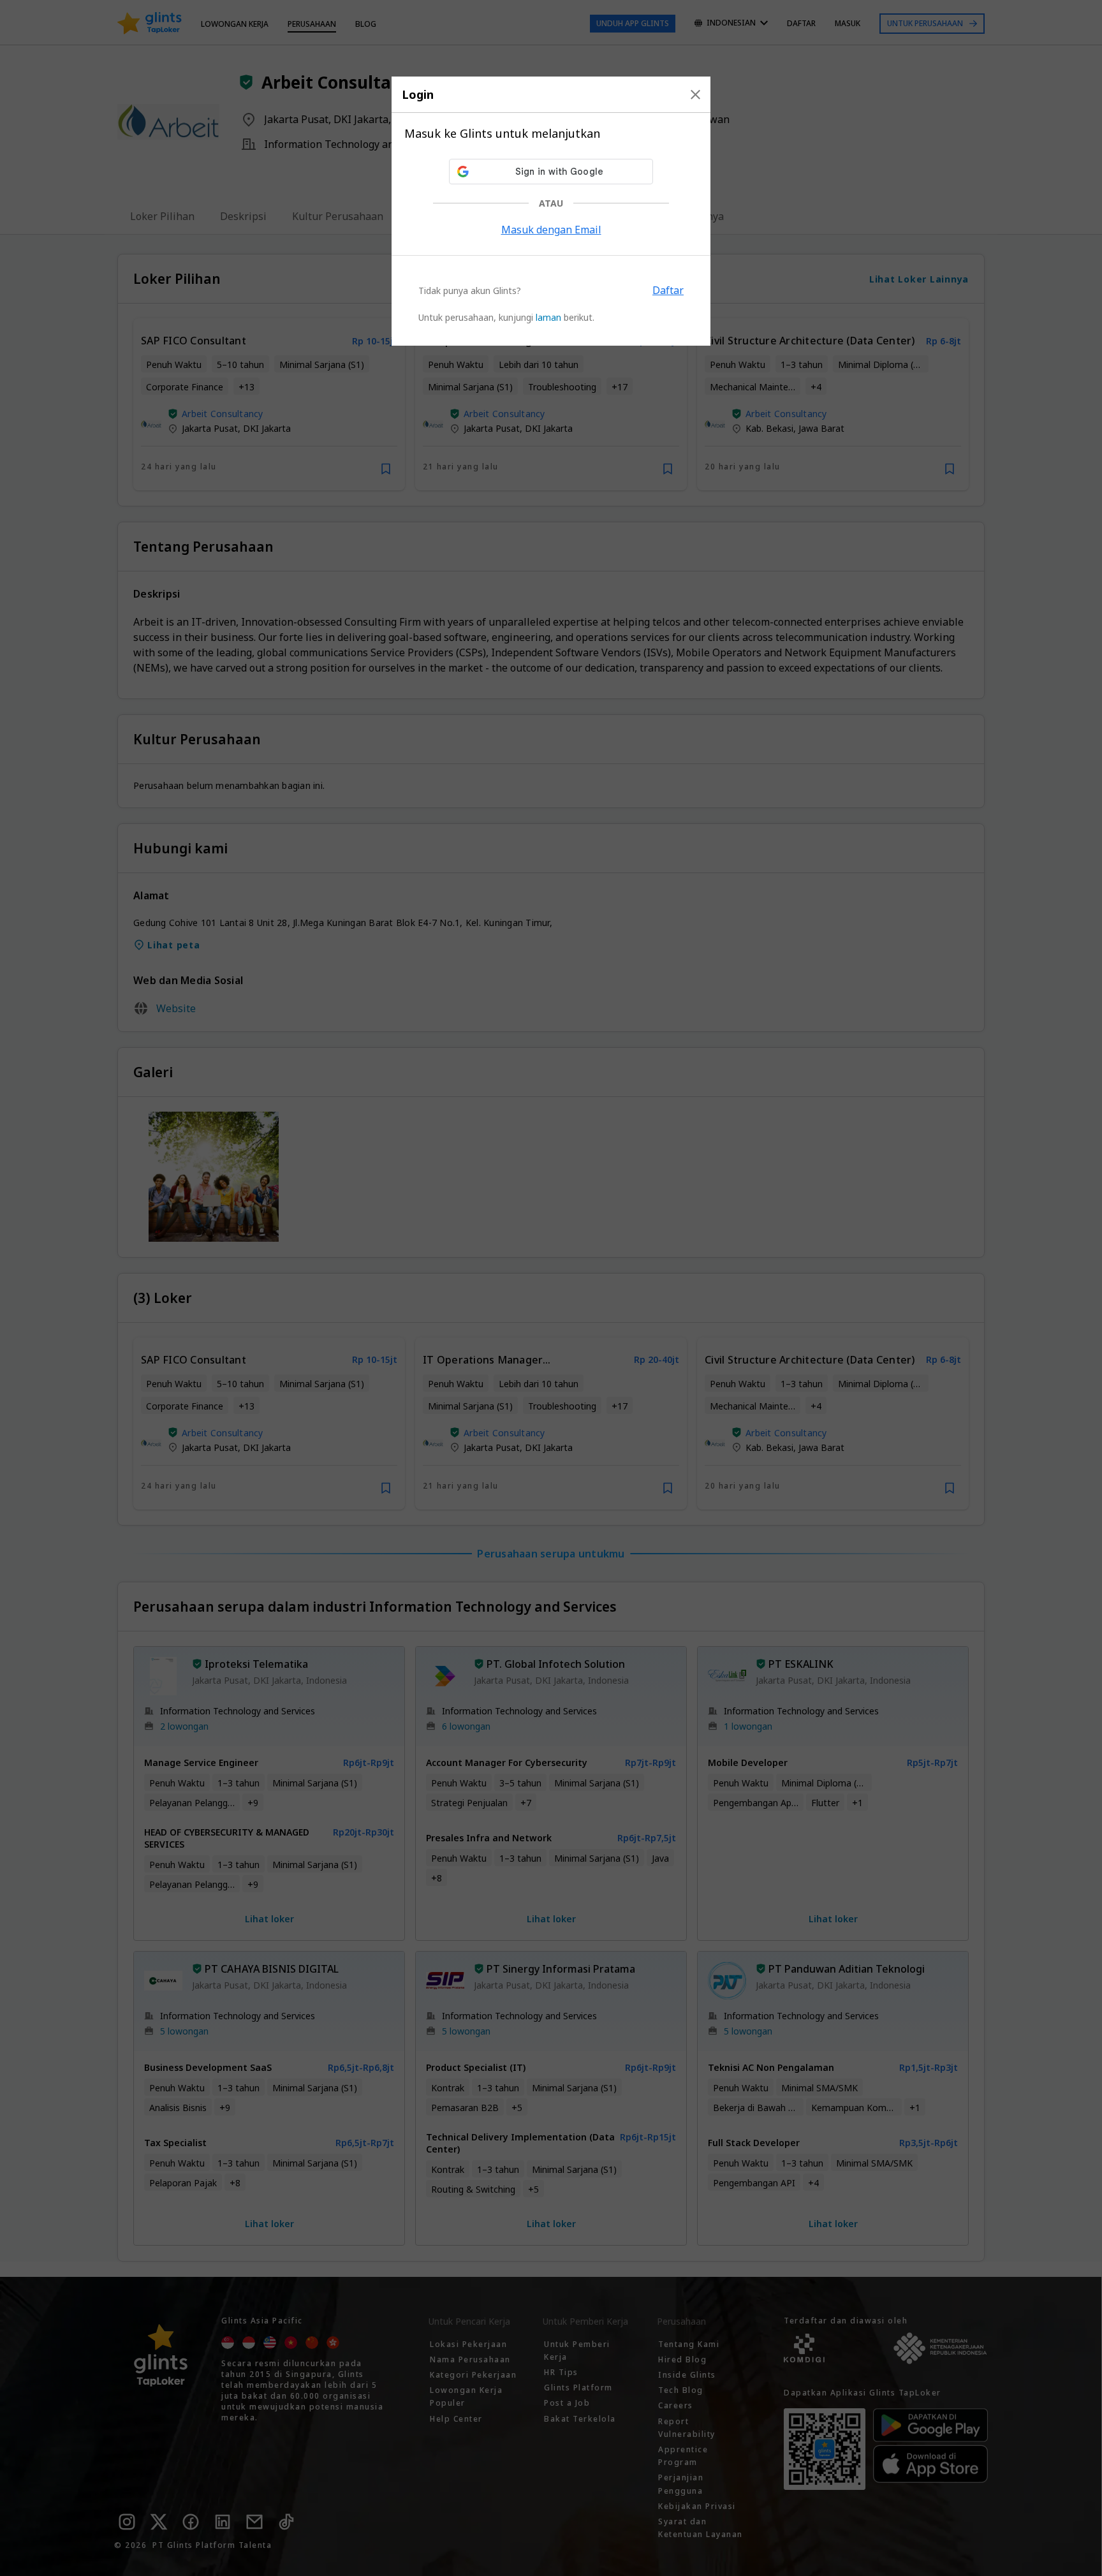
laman (548, 317)
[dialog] (551, 211)
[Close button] (695, 94)
